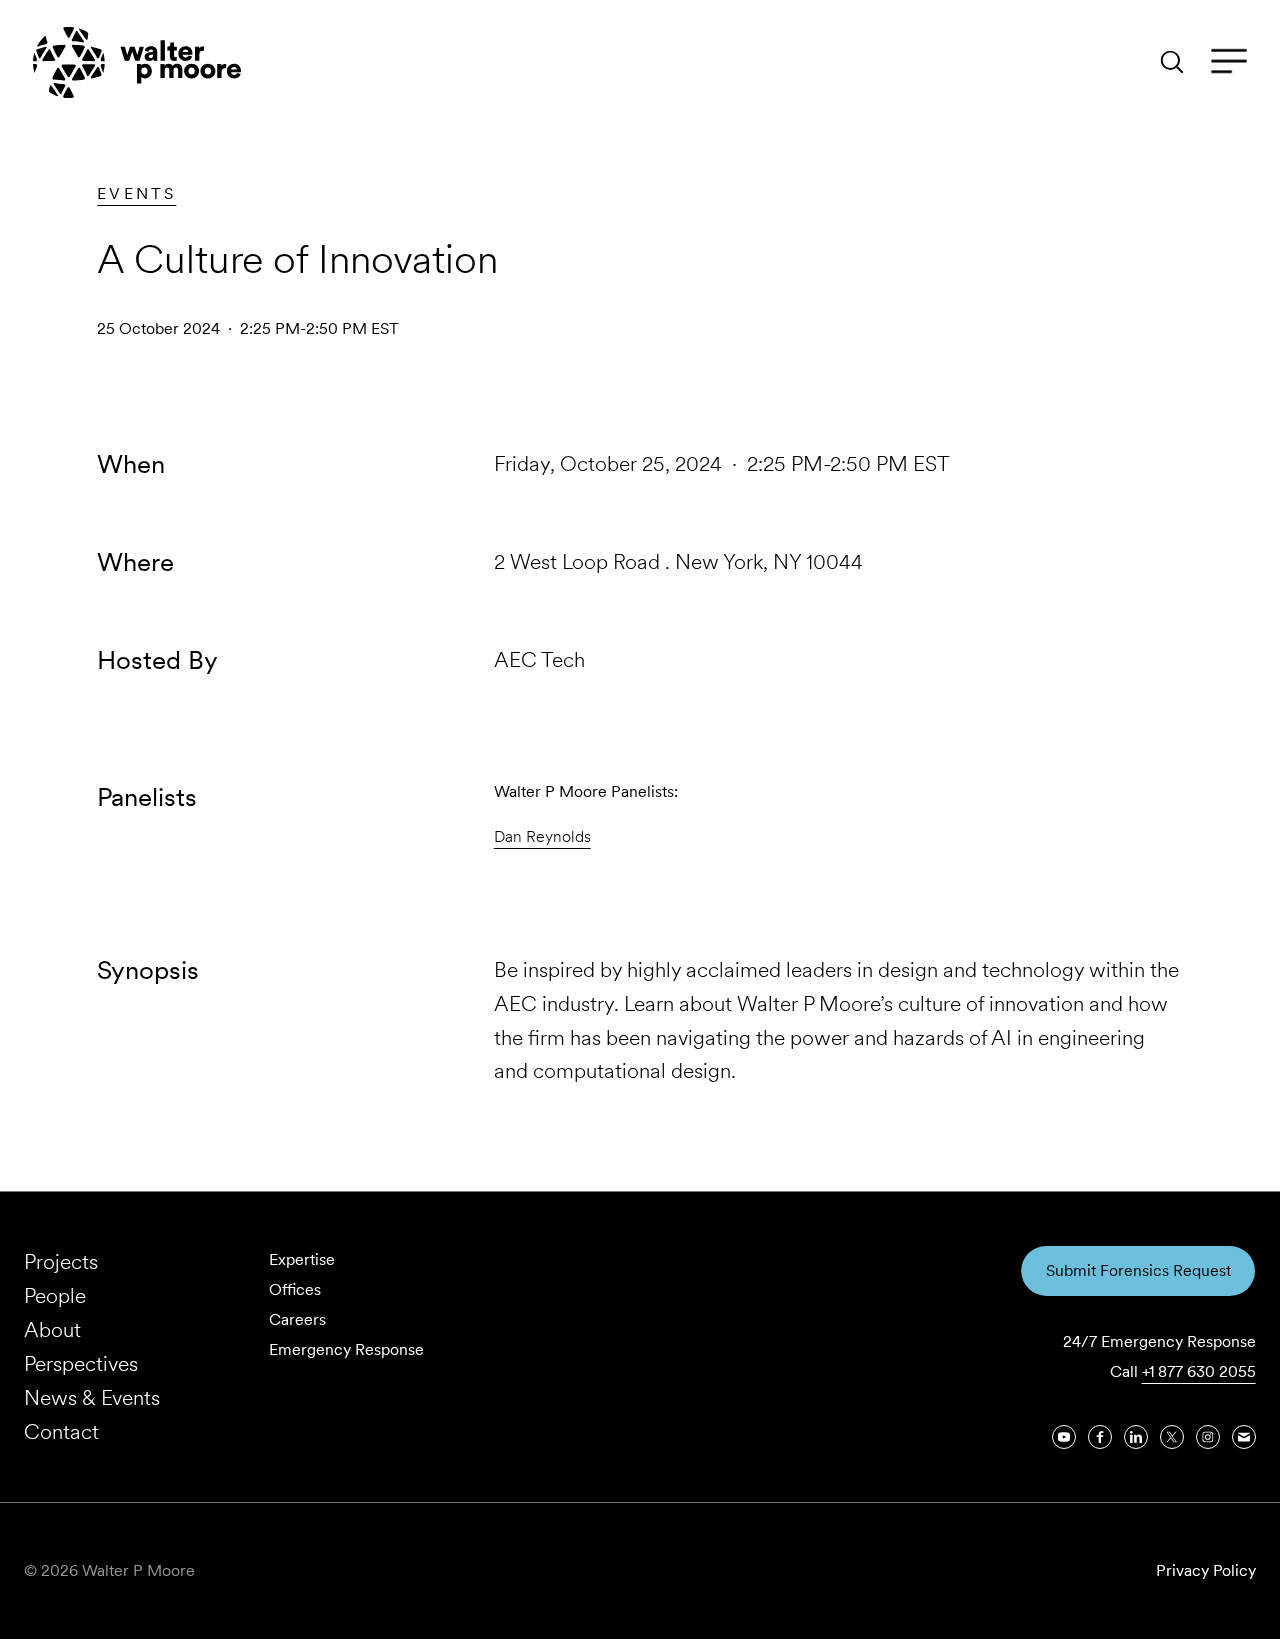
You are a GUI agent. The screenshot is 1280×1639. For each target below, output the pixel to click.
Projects (61, 1261)
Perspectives (81, 1363)
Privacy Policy (1206, 1570)
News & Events (92, 1397)
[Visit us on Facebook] (1100, 1437)
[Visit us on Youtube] (1064, 1437)
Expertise (302, 1259)
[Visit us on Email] (1244, 1437)
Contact (61, 1431)
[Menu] (1229, 62)
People (55, 1295)
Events (136, 193)
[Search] (1172, 62)
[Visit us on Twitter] (1172, 1437)
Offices (295, 1289)
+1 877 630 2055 (1199, 1371)
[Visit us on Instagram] (1208, 1437)
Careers (297, 1319)
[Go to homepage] (137, 62)
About (52, 1329)
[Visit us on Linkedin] (1136, 1437)
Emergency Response (346, 1349)
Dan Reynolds (542, 836)
